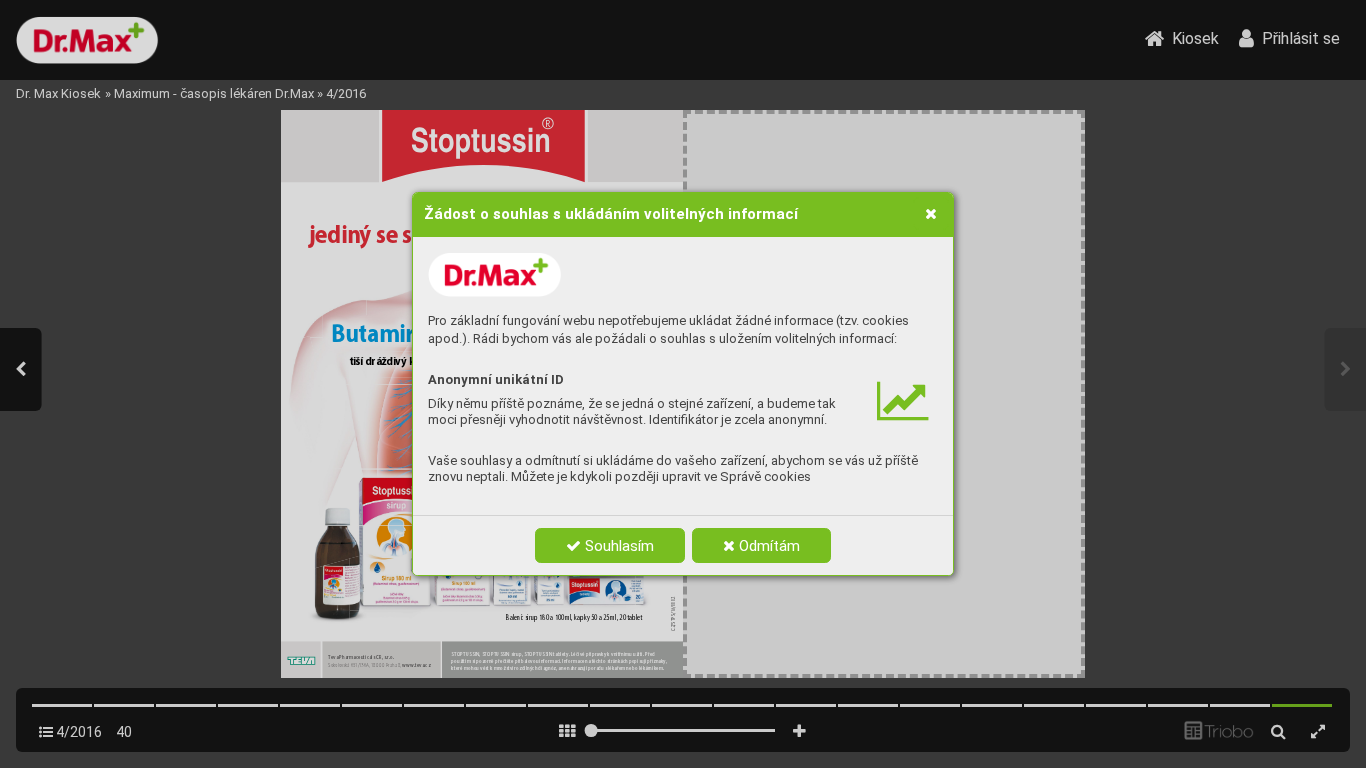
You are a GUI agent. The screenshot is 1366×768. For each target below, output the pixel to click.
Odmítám (767, 546)
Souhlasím (617, 546)
